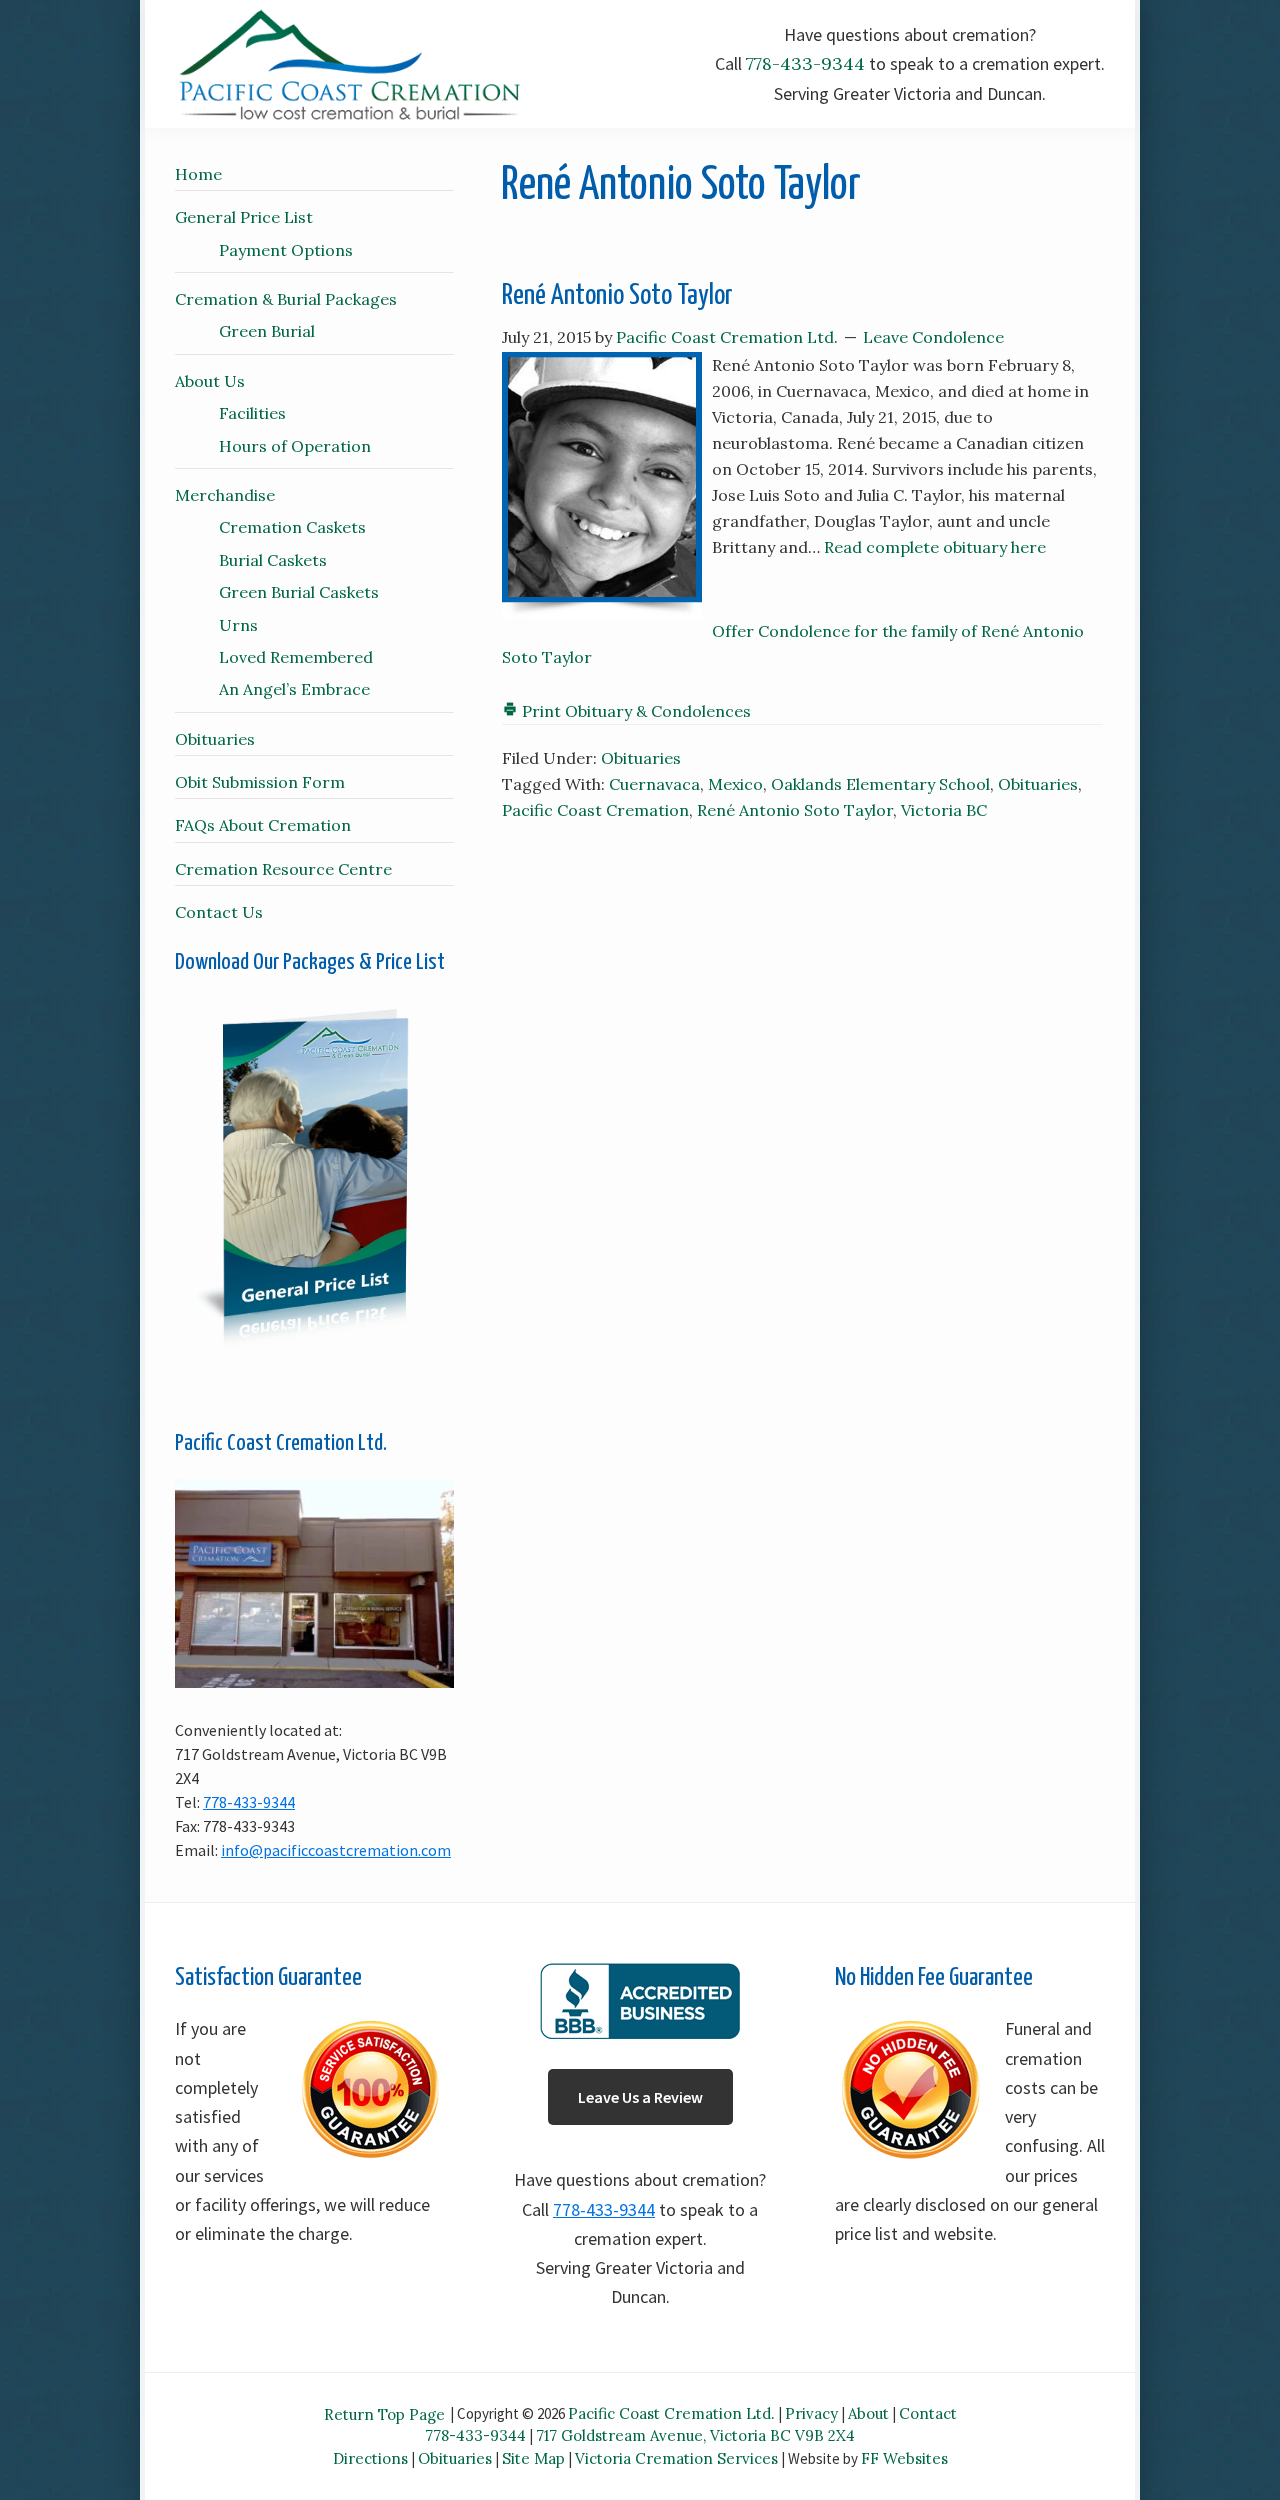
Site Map (533, 2458)
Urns (238, 625)
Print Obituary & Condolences (634, 711)
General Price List (244, 217)
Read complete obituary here (935, 547)
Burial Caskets (273, 560)
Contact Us (219, 912)
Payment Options (286, 250)
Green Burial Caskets (299, 592)
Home (198, 174)
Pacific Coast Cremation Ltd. (671, 2413)
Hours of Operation (295, 446)
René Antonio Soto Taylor (617, 296)
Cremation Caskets (292, 527)
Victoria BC (944, 810)
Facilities (252, 413)
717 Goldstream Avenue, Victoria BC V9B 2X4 (695, 2435)
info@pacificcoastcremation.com (336, 1850)
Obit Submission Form (260, 782)
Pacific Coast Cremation (595, 810)
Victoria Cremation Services (676, 2458)
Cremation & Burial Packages (286, 299)
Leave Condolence (933, 337)
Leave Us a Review (640, 2097)
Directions (370, 2458)
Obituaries (641, 758)
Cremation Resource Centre (283, 869)
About (868, 2413)
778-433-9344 (805, 63)
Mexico (735, 784)
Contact (928, 2413)
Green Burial (267, 331)
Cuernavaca (654, 784)
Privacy (811, 2413)
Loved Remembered (296, 657)
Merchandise (225, 495)
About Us (210, 381)
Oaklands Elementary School (880, 784)
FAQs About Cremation (263, 825)
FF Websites (904, 2458)
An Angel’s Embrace (294, 689)
